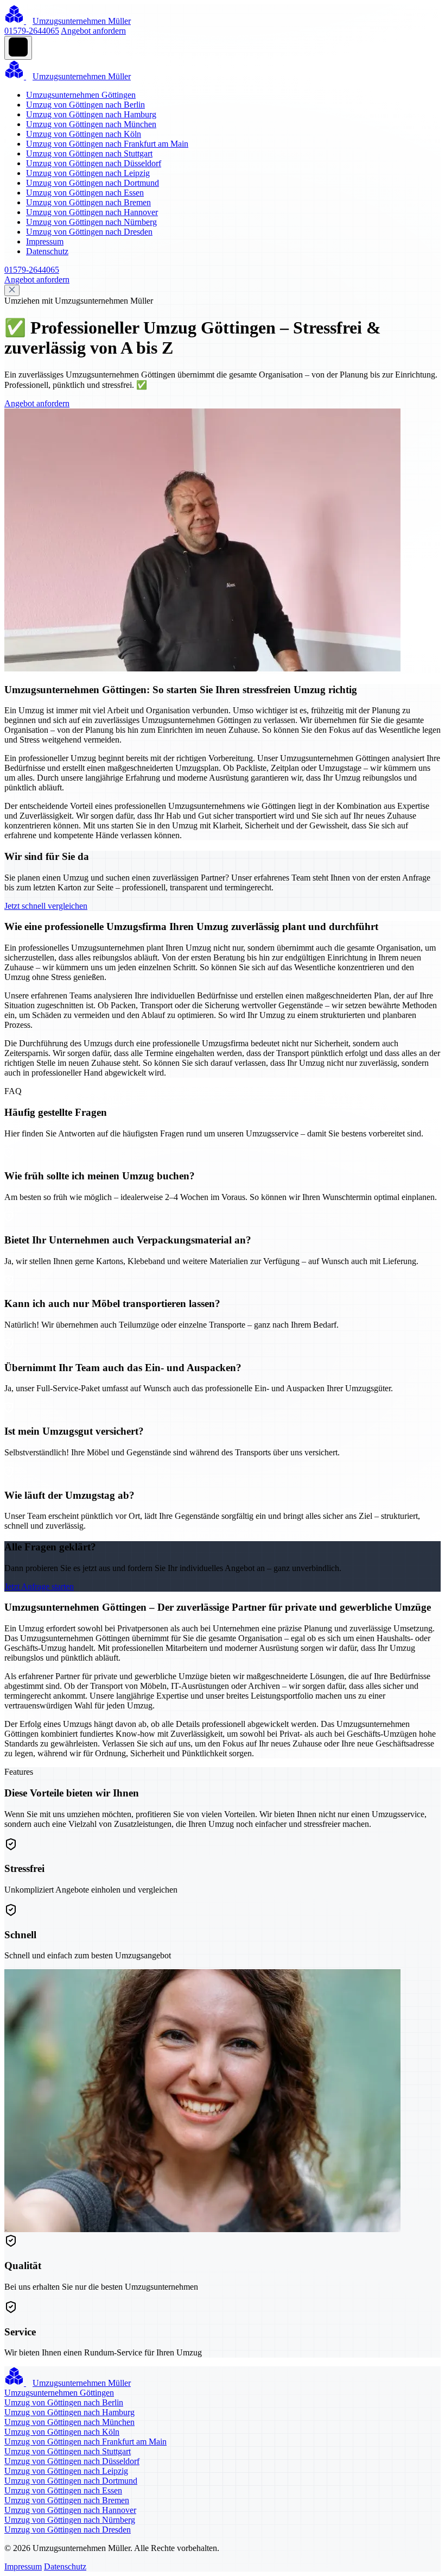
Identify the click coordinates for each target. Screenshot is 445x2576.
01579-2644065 (32, 31)
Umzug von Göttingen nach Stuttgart (89, 153)
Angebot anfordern (93, 31)
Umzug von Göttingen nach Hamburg (91, 114)
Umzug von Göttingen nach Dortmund (93, 183)
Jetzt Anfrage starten (39, 1587)
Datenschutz (47, 251)
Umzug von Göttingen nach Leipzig (88, 173)
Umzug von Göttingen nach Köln (84, 134)
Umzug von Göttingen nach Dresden (89, 232)
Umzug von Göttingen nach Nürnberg (91, 222)
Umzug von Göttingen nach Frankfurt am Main (107, 144)
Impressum (45, 241)
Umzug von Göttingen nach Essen (85, 193)
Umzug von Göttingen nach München (91, 124)
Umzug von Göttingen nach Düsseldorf (94, 163)
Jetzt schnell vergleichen (46, 906)
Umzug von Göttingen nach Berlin (85, 105)
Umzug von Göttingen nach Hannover (92, 212)
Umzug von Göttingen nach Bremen (88, 202)
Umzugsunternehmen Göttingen (81, 95)
